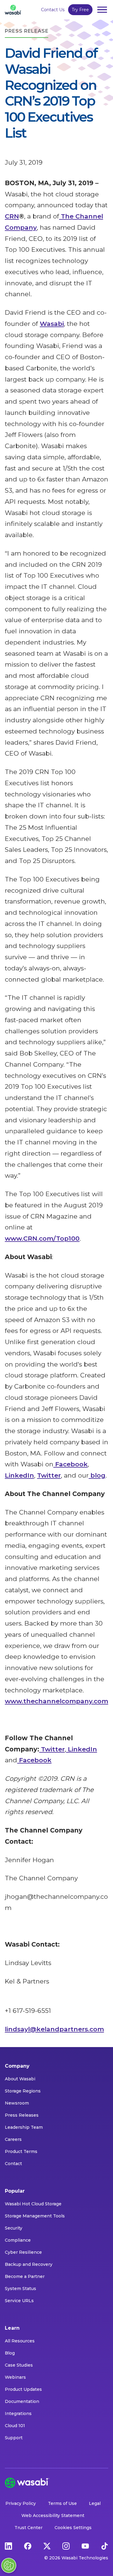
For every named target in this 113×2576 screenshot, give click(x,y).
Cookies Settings (73, 2528)
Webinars (15, 2377)
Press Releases (22, 2115)
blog (97, 1475)
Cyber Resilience (23, 2252)
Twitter (49, 1475)
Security (14, 2228)
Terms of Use (62, 2503)
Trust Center (28, 2528)
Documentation (22, 2401)
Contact (13, 2164)
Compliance (18, 2240)
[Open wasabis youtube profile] (85, 2546)
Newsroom (17, 2103)
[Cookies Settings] (9, 2565)
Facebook (71, 1464)
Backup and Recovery (29, 2264)
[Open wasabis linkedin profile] (8, 2546)
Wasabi (52, 324)
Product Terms (21, 2151)
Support (14, 2438)
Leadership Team (24, 2127)
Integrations (18, 2414)
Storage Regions (23, 2091)
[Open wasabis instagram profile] (66, 2546)
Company (17, 2066)
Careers (13, 2139)
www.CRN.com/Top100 (42, 1238)
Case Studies (19, 2365)
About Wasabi (20, 2079)
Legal (95, 2503)
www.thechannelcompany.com (56, 1701)
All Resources (20, 2341)
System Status (20, 2289)
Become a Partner (25, 2276)
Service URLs (19, 2301)
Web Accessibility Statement (53, 2515)
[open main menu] (102, 10)
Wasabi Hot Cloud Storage (33, 2204)
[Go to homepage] (13, 10)
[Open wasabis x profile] (47, 2546)
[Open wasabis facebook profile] (28, 2546)
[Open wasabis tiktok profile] (105, 2546)
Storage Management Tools (35, 2216)
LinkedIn (19, 1475)
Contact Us (53, 10)
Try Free (80, 10)
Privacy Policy (21, 2503)
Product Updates (23, 2389)
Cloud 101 (15, 2426)
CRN (12, 216)
